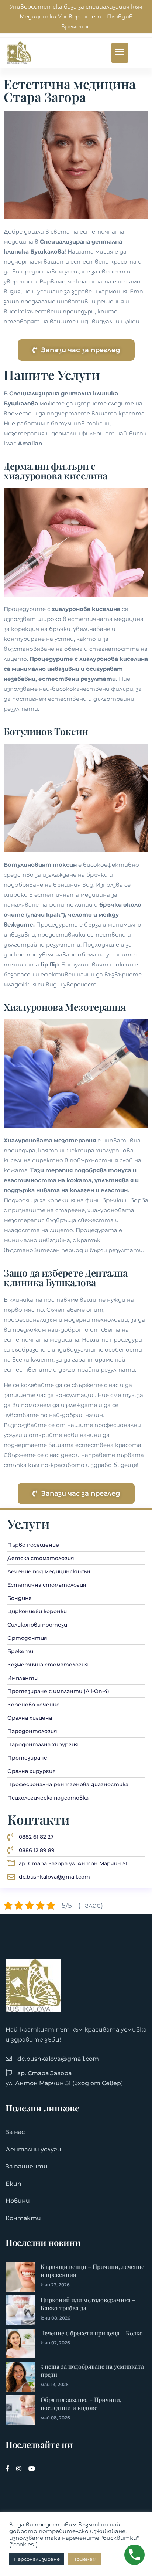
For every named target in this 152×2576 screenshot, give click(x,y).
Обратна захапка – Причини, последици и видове (81, 2404)
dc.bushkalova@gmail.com (58, 2059)
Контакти (23, 2218)
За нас (15, 2132)
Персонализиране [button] (37, 2559)
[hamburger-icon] (120, 53)
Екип (13, 2184)
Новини (18, 2201)
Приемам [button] (84, 2559)
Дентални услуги (33, 2149)
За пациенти (27, 2166)
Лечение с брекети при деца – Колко (92, 2333)
